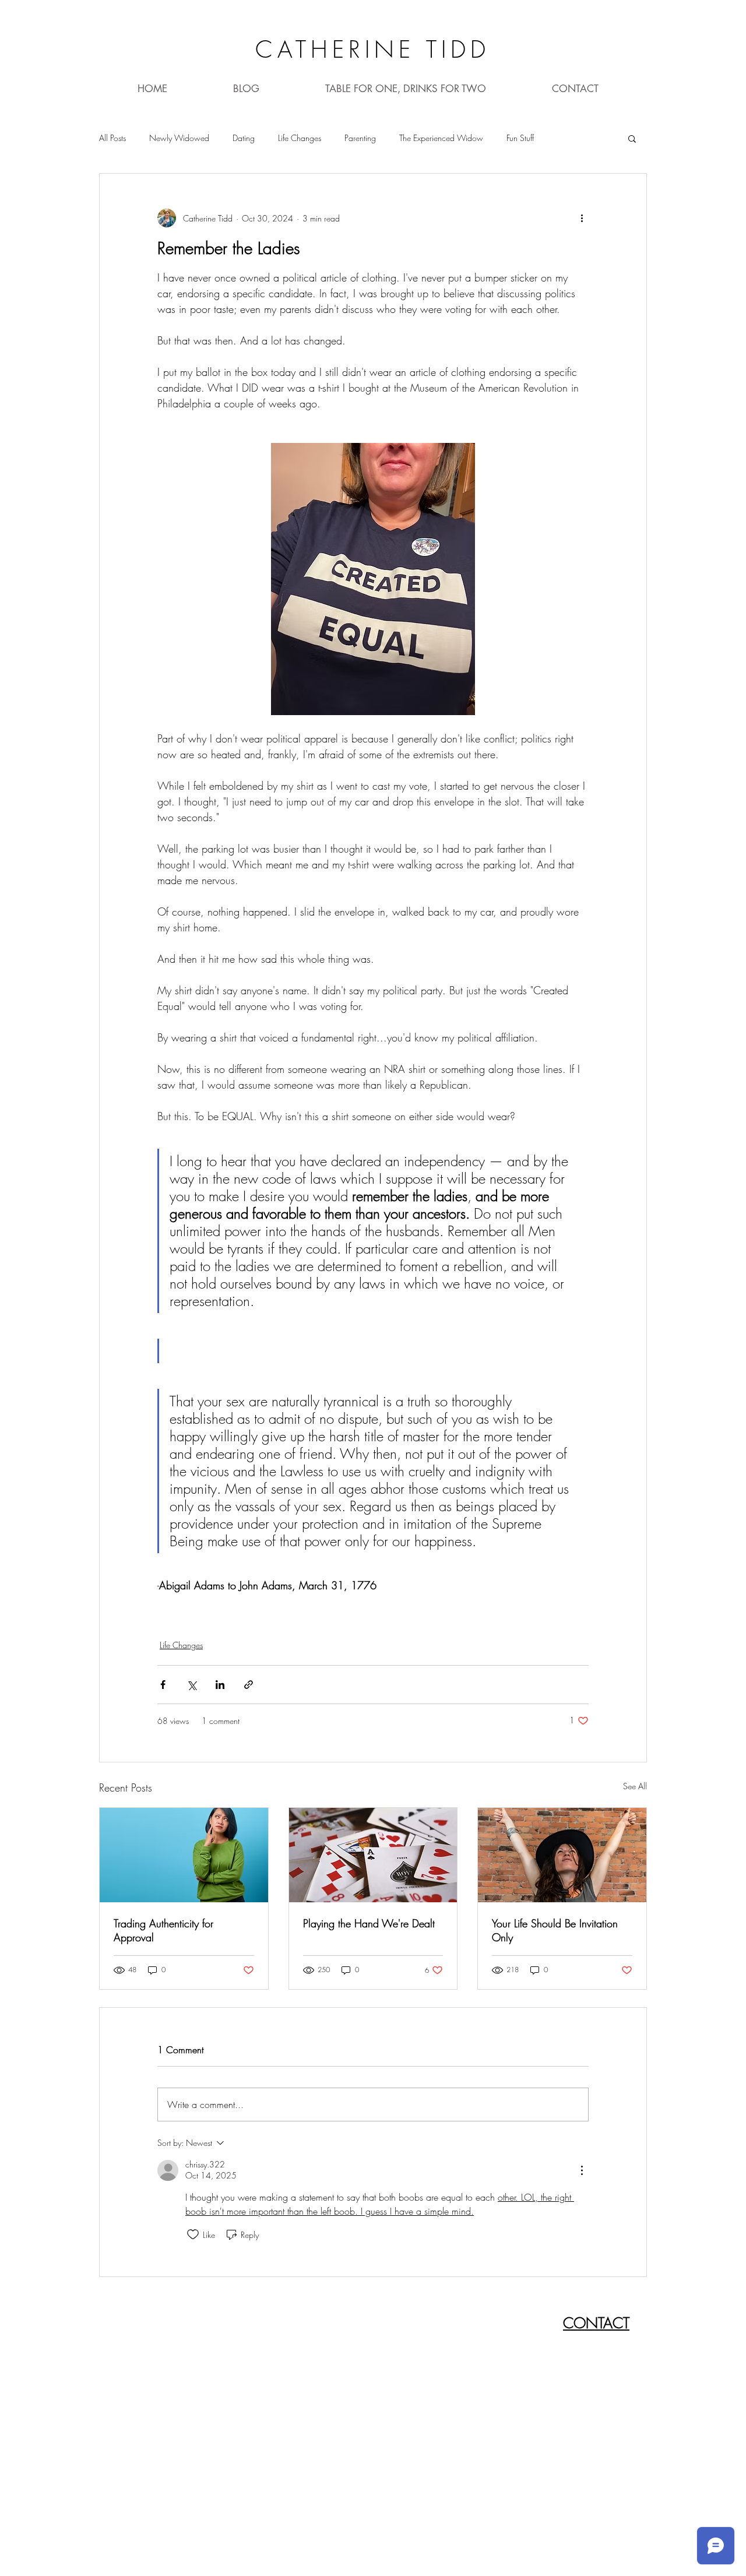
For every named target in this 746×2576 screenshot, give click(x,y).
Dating (244, 138)
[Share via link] (249, 1685)
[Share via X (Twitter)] (191, 1685)
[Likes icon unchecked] (193, 2234)
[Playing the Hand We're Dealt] (373, 1855)
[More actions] (582, 218)
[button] (632, 138)
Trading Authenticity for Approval (163, 1930)
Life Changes (300, 138)
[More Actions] (582, 2170)
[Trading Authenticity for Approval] (184, 1855)
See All (635, 1786)
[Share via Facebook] (163, 1685)
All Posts (112, 138)
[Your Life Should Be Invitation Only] (562, 1855)
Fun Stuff (520, 138)
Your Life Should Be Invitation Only (555, 1930)
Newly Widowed (179, 138)
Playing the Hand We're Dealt (369, 1923)
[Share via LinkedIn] (220, 1685)
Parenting (360, 138)
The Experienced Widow (441, 138)
